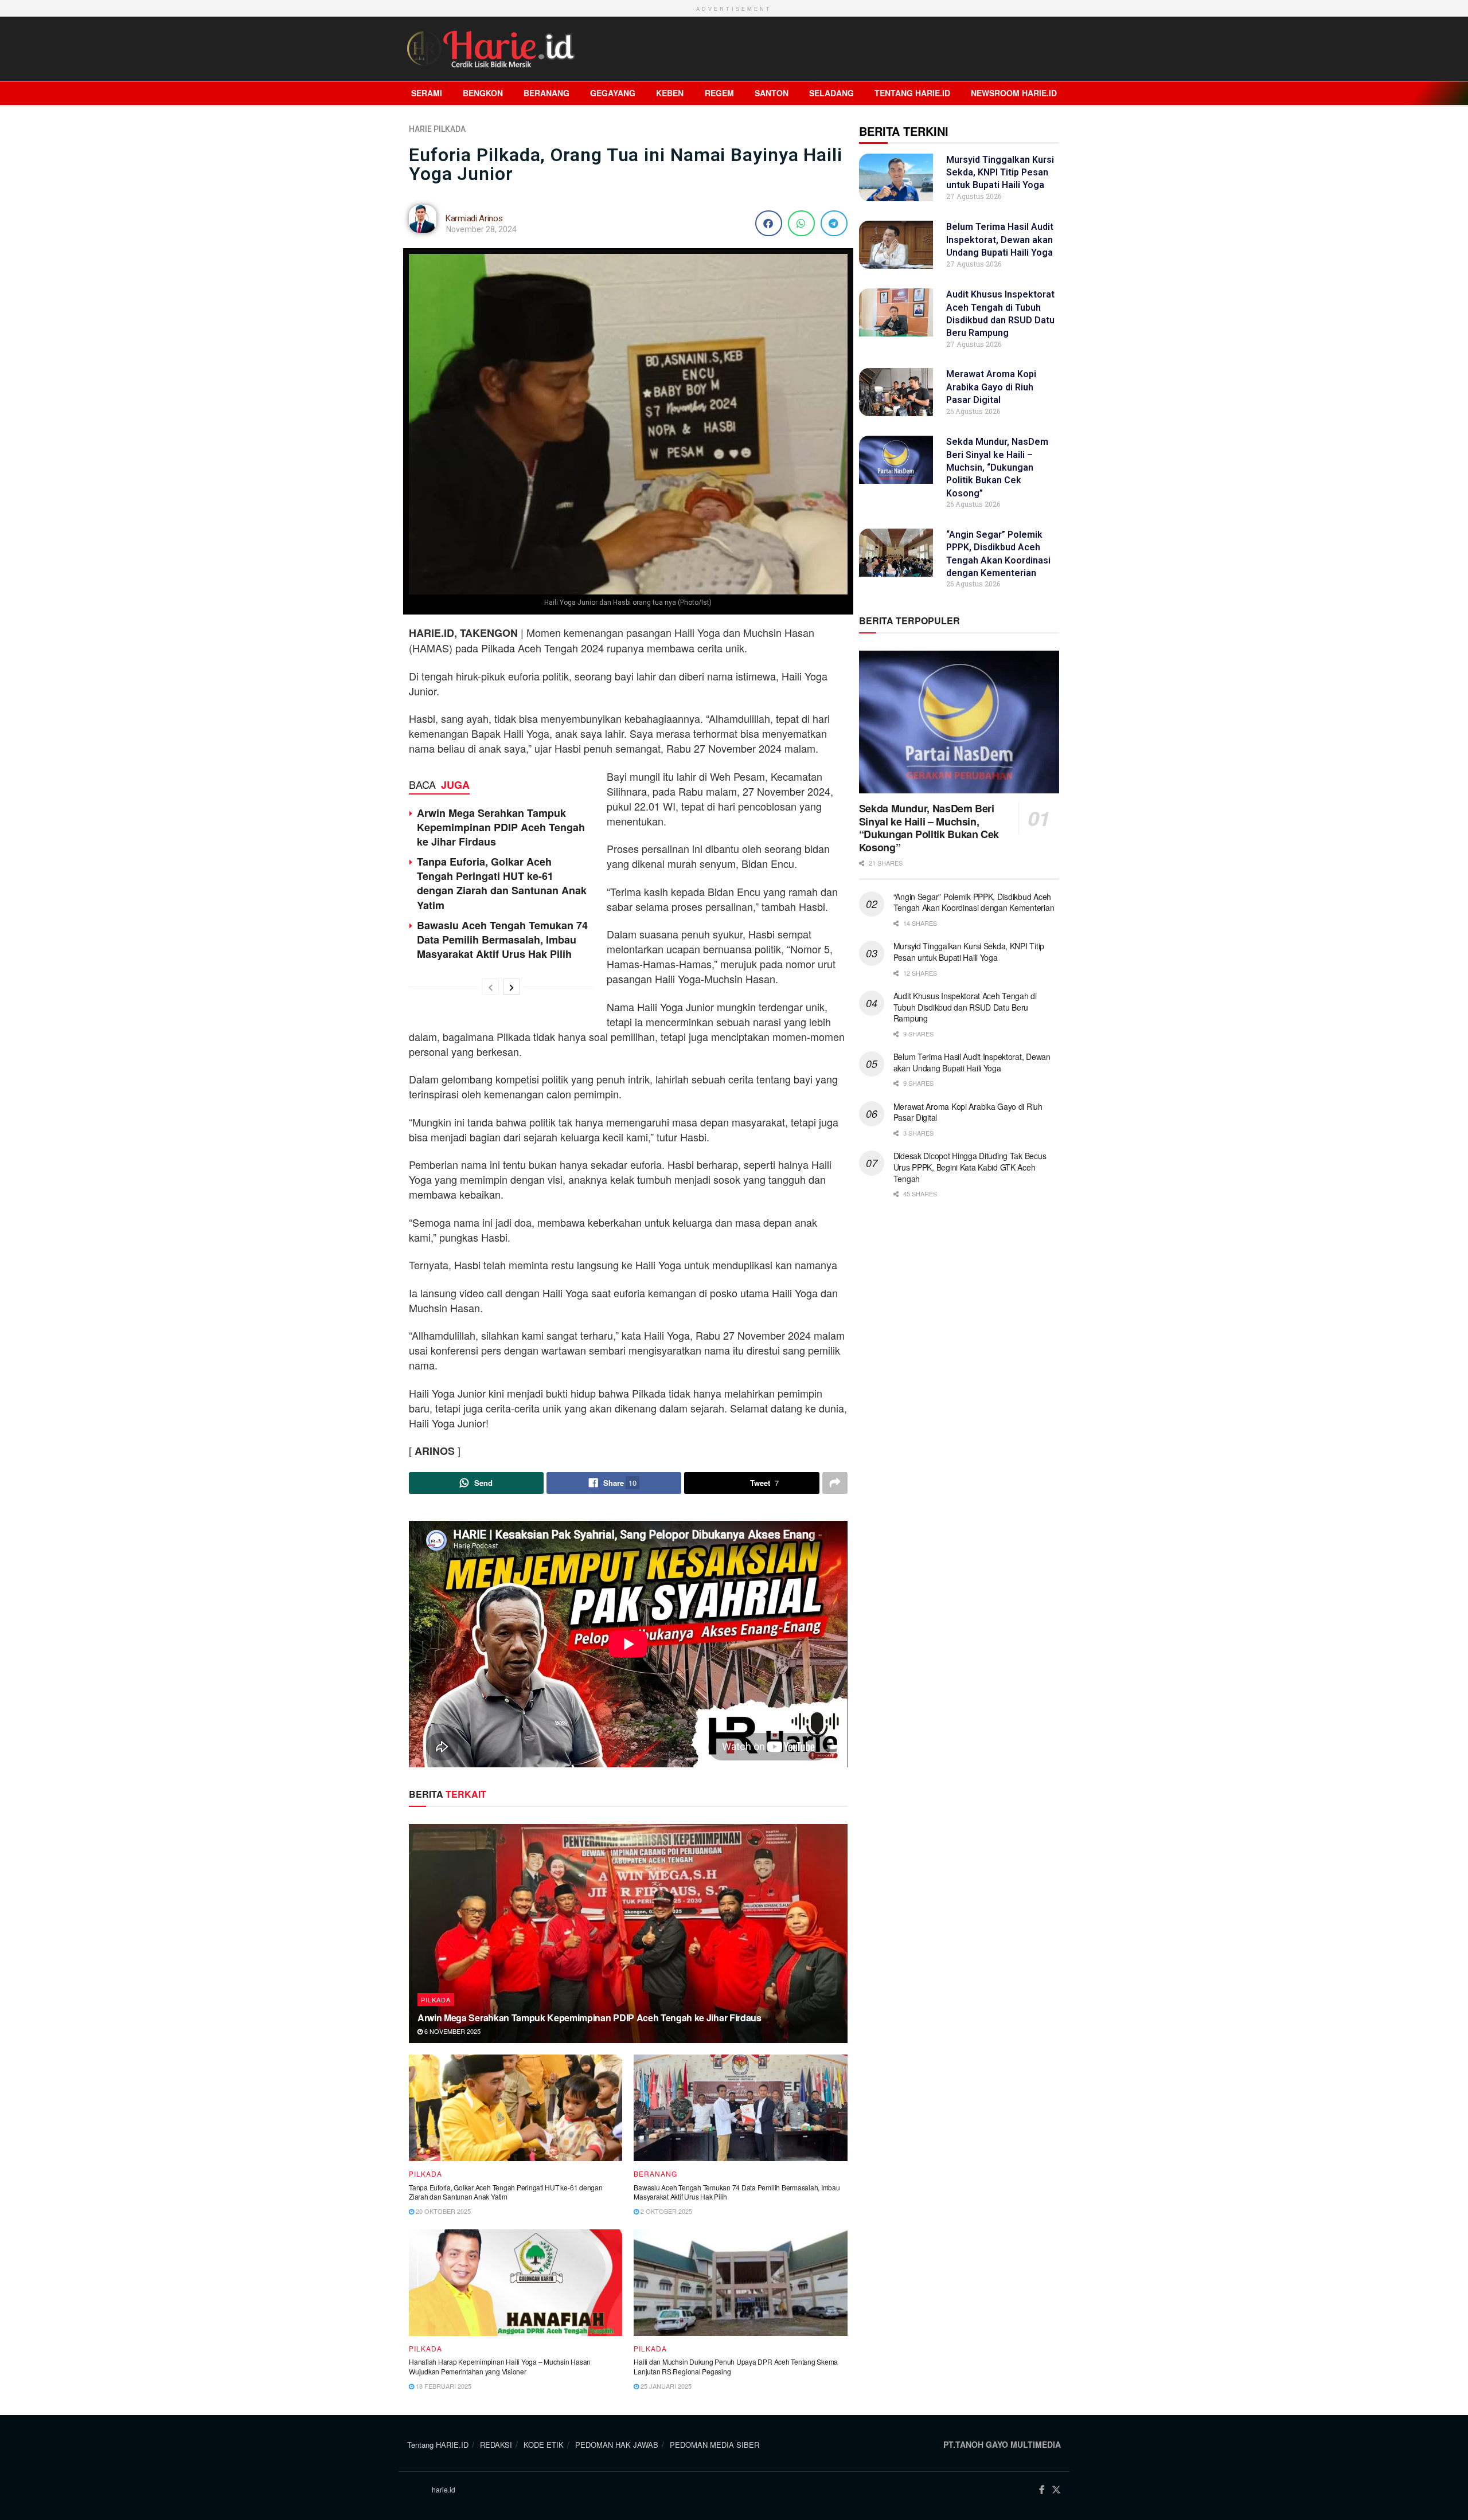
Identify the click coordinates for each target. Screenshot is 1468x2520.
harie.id (444, 2489)
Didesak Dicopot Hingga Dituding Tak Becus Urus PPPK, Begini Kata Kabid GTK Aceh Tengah (970, 1167)
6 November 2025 (452, 2031)
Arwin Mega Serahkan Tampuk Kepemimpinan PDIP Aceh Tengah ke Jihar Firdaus (501, 827)
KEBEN (670, 93)
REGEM (719, 93)
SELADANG (831, 93)
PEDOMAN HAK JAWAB (617, 2445)
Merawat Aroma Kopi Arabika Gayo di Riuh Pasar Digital (991, 387)
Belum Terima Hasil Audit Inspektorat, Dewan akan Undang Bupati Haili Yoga (1000, 240)
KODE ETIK (544, 2445)
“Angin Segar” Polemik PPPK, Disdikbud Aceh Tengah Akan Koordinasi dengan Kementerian (975, 902)
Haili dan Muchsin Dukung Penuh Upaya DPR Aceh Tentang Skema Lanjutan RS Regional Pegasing (736, 2366)
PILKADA (450, 129)
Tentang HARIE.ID (912, 93)
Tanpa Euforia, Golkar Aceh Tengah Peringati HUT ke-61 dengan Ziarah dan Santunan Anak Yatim (502, 883)
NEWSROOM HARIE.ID (1014, 93)
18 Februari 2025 (443, 2386)
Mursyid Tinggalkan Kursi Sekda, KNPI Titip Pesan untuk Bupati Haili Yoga (1000, 173)
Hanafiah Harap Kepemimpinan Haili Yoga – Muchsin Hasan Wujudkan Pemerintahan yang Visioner (500, 2366)
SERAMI (427, 93)
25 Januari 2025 (665, 2386)
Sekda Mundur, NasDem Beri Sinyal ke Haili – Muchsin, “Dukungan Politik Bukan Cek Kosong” (997, 467)
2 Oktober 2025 (665, 2211)
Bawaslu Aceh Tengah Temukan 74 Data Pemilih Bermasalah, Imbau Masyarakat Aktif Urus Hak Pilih (502, 940)
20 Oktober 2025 (442, 2211)
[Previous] (490, 987)
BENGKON (483, 93)
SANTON (772, 93)
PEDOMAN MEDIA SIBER (715, 2445)
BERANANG (546, 93)
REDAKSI (496, 2445)
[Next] (512, 987)
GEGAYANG (613, 93)
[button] (769, 223)
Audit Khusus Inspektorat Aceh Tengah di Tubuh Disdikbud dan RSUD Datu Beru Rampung (965, 1007)
